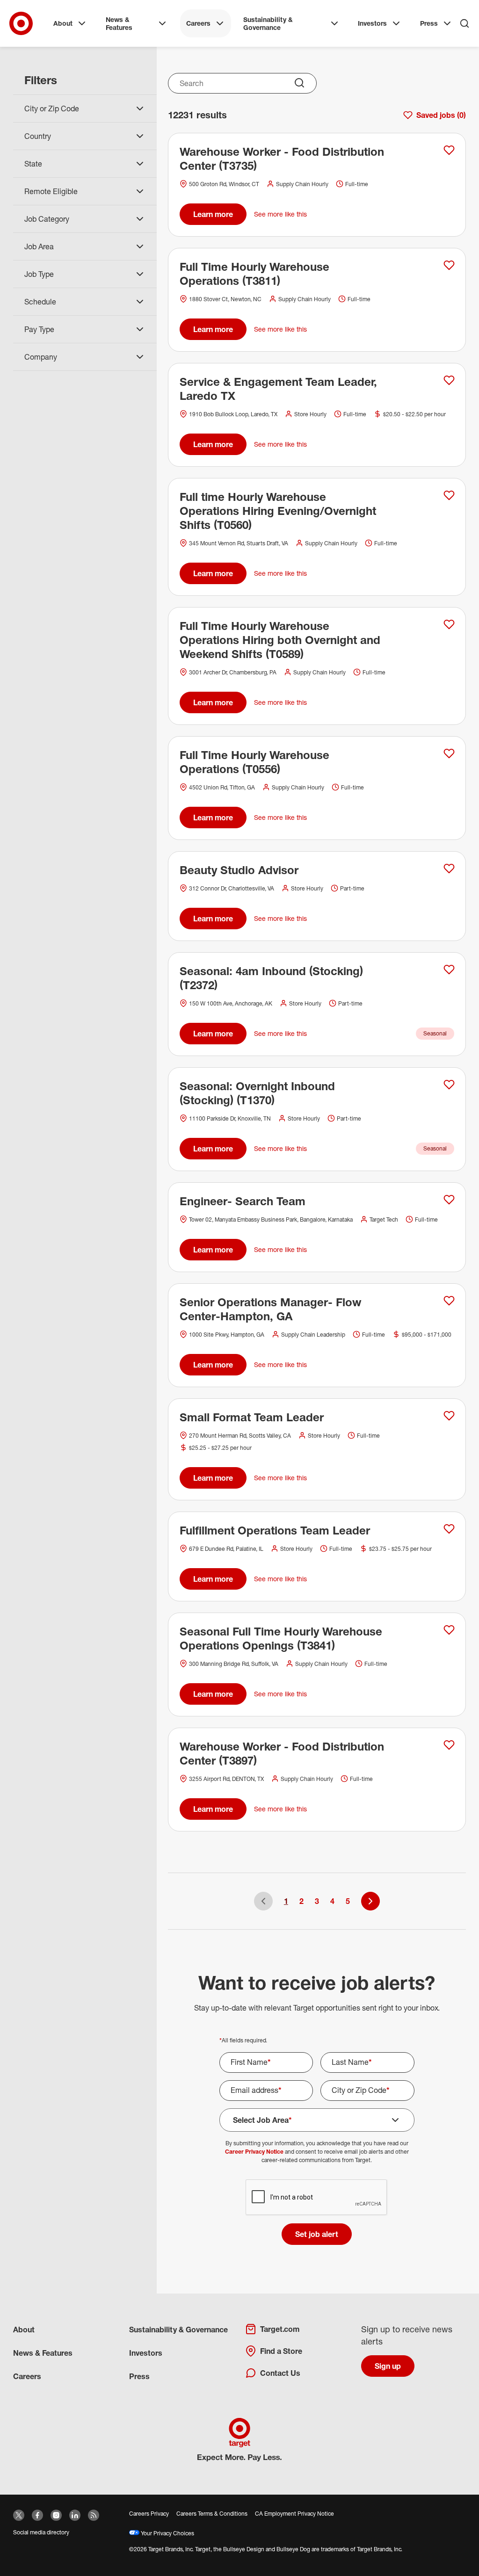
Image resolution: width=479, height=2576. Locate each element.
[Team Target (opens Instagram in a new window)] (56, 2515)
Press (429, 23)
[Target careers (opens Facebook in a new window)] (37, 2515)
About (63, 23)
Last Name (352, 2062)
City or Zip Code (361, 2090)
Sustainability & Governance (268, 24)
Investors (372, 23)
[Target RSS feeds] (94, 2515)
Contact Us (280, 2373)
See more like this (280, 214)
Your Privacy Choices (167, 2533)
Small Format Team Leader (252, 1417)
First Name (251, 2062)
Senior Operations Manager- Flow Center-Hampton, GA (271, 1309)
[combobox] (243, 83)
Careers (198, 23)
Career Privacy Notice (254, 2152)
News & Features (119, 24)
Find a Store (281, 2351)
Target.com (280, 2329)
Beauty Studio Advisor (239, 870)
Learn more (213, 214)
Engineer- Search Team (243, 1201)
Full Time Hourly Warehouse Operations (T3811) (254, 274)
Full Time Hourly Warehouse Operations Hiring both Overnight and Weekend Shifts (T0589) (280, 640)
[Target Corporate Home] (21, 23)
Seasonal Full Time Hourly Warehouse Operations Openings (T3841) (281, 1638)
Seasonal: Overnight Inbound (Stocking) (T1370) (257, 1093)
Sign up (388, 2366)
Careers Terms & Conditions (212, 2514)
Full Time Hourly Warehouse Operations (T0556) (254, 762)
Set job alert (317, 2234)
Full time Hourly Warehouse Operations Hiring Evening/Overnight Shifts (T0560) (278, 511)
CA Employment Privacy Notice (294, 2514)
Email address (256, 2090)
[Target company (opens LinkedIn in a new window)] (75, 2515)
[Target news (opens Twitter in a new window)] (19, 2515)
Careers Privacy (149, 2514)
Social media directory (41, 2532)
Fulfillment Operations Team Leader (275, 1530)
